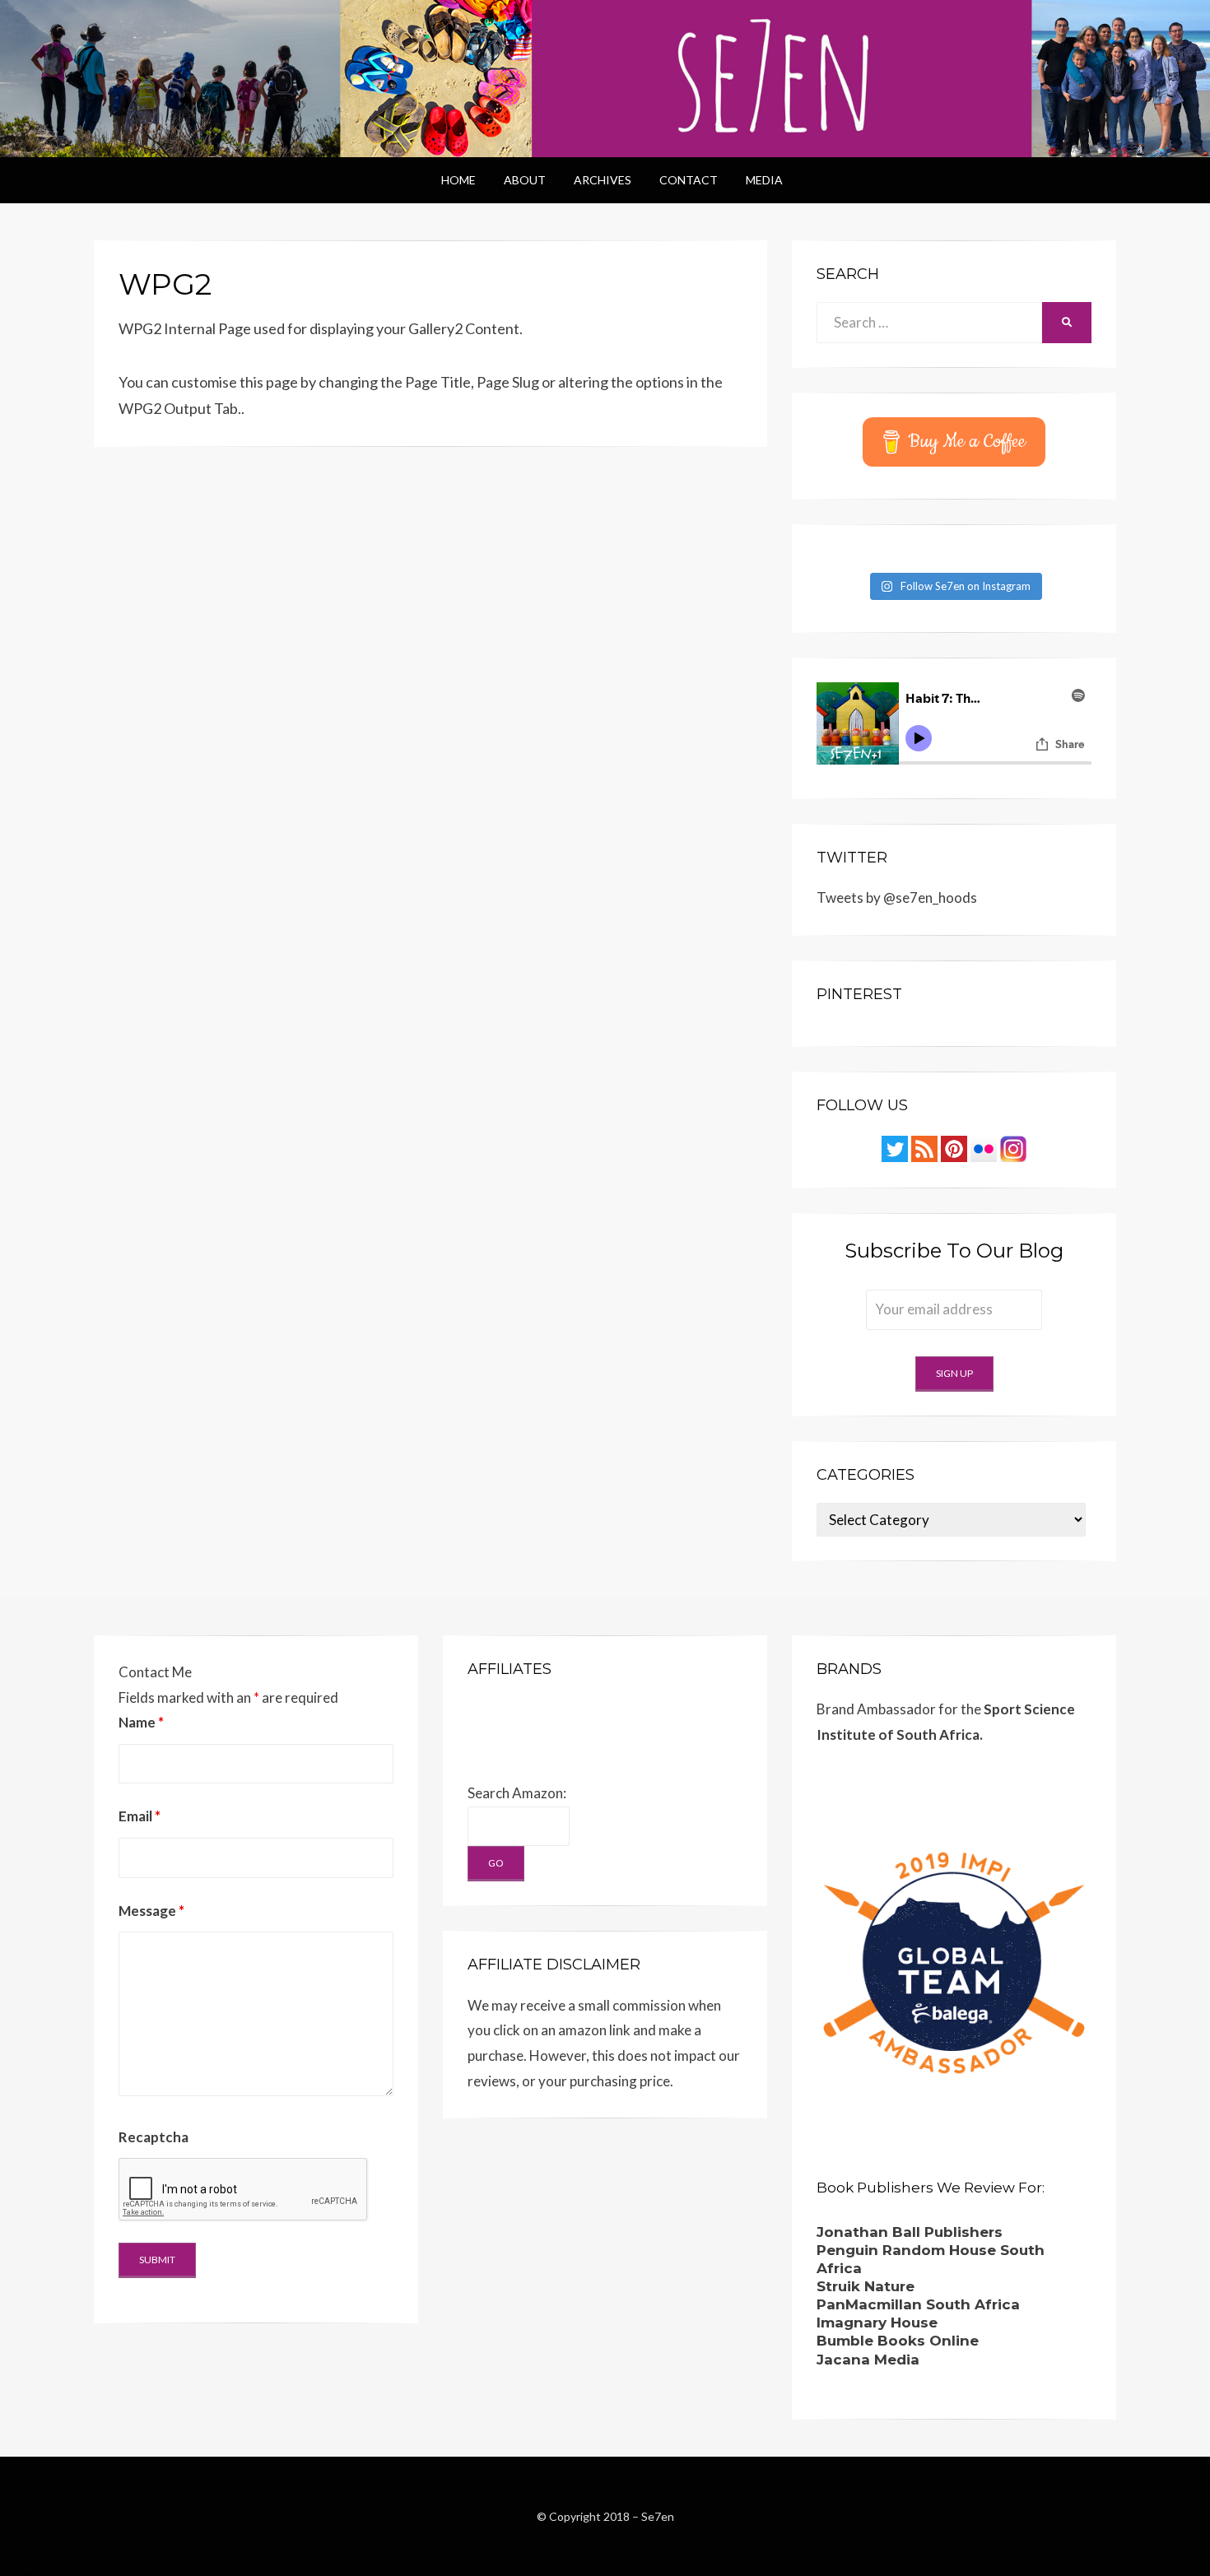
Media (764, 180)
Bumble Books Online (898, 2341)
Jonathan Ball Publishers (910, 2232)
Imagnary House (877, 2323)
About (525, 180)
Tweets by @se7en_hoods (897, 897)
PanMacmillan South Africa (918, 2304)
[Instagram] (1013, 1147)
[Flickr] (984, 1147)
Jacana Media (868, 2360)
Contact (689, 180)
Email (140, 1816)
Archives (603, 180)
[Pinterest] (954, 1147)
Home (458, 180)
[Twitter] (895, 1147)
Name (141, 1722)
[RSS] (924, 1147)
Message (151, 1911)
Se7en (658, 2516)
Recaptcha (154, 2137)
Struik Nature (866, 2286)
